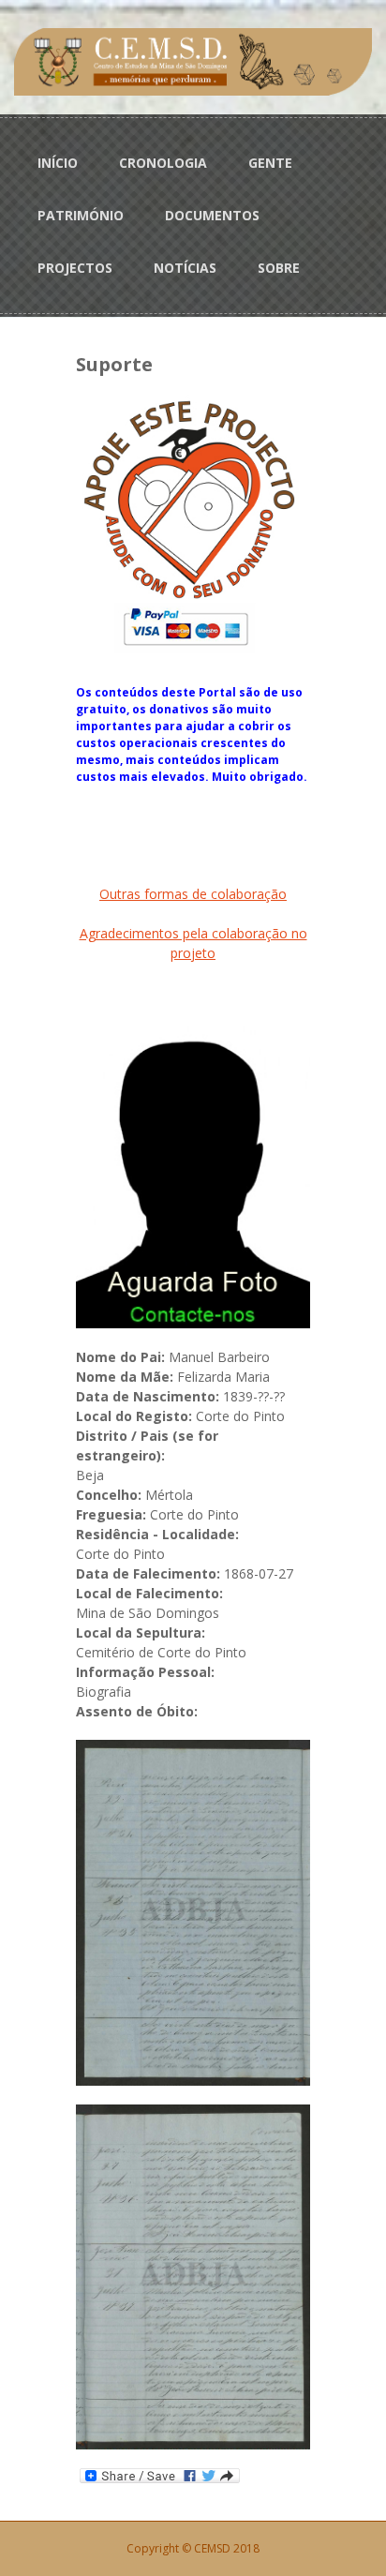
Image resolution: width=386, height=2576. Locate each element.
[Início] (193, 60)
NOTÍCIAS (185, 268)
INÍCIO (58, 163)
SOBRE (279, 268)
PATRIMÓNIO (81, 215)
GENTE (270, 163)
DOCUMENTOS (212, 215)
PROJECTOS (75, 268)
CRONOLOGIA (163, 163)
